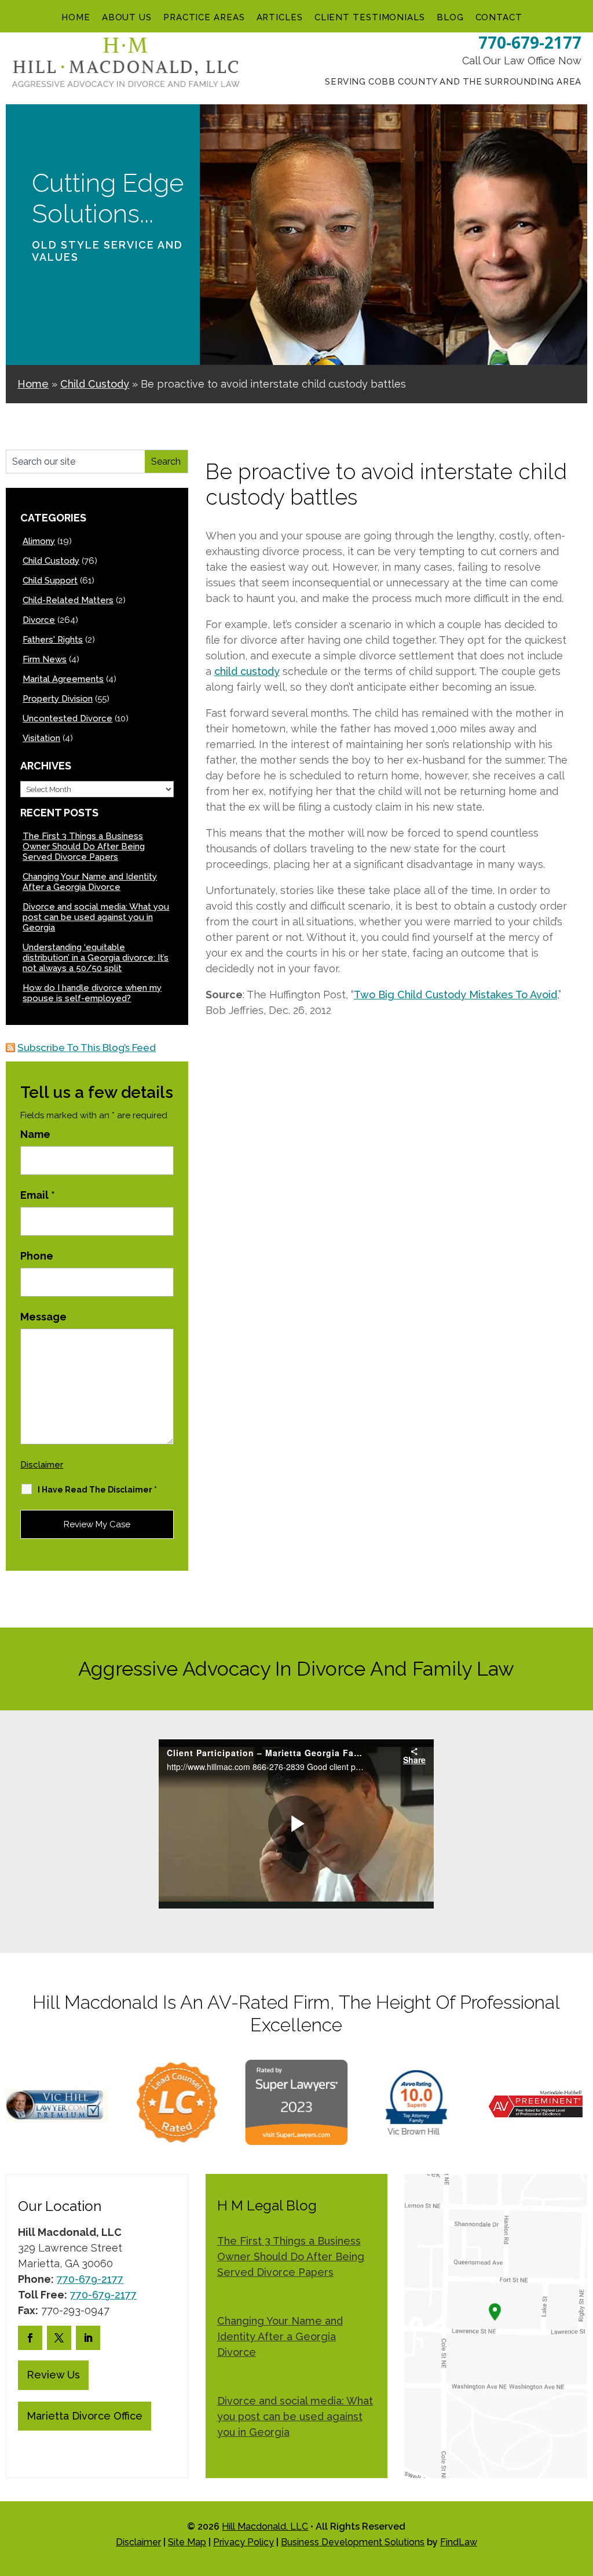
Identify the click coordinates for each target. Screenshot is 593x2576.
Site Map (187, 2542)
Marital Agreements (63, 679)
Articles (280, 17)
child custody (247, 671)
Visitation (41, 738)
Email (38, 1195)
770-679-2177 (530, 42)
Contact (499, 17)
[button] (581, 2492)
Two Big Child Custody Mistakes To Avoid (455, 995)
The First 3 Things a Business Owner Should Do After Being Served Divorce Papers (84, 846)
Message (43, 1317)
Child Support (50, 581)
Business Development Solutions (353, 2542)
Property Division (58, 699)
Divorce (39, 620)
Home (76, 17)
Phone (37, 1256)
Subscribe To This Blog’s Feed (87, 1048)
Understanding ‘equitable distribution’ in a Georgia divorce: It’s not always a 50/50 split (96, 958)
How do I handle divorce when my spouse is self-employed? (92, 993)
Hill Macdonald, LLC (265, 2526)
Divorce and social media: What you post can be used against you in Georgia (96, 917)
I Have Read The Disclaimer (97, 1490)
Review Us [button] (53, 2375)
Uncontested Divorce (67, 718)
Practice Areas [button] (204, 17)
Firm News (45, 659)
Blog (450, 17)
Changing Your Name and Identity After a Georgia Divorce (90, 882)
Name (35, 1134)
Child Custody (51, 561)
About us (127, 17)
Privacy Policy (244, 2542)
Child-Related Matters (68, 600)
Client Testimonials (370, 17)
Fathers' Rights (53, 640)
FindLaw (459, 2542)
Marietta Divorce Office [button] (85, 2416)
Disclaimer (42, 1465)
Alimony (39, 541)
